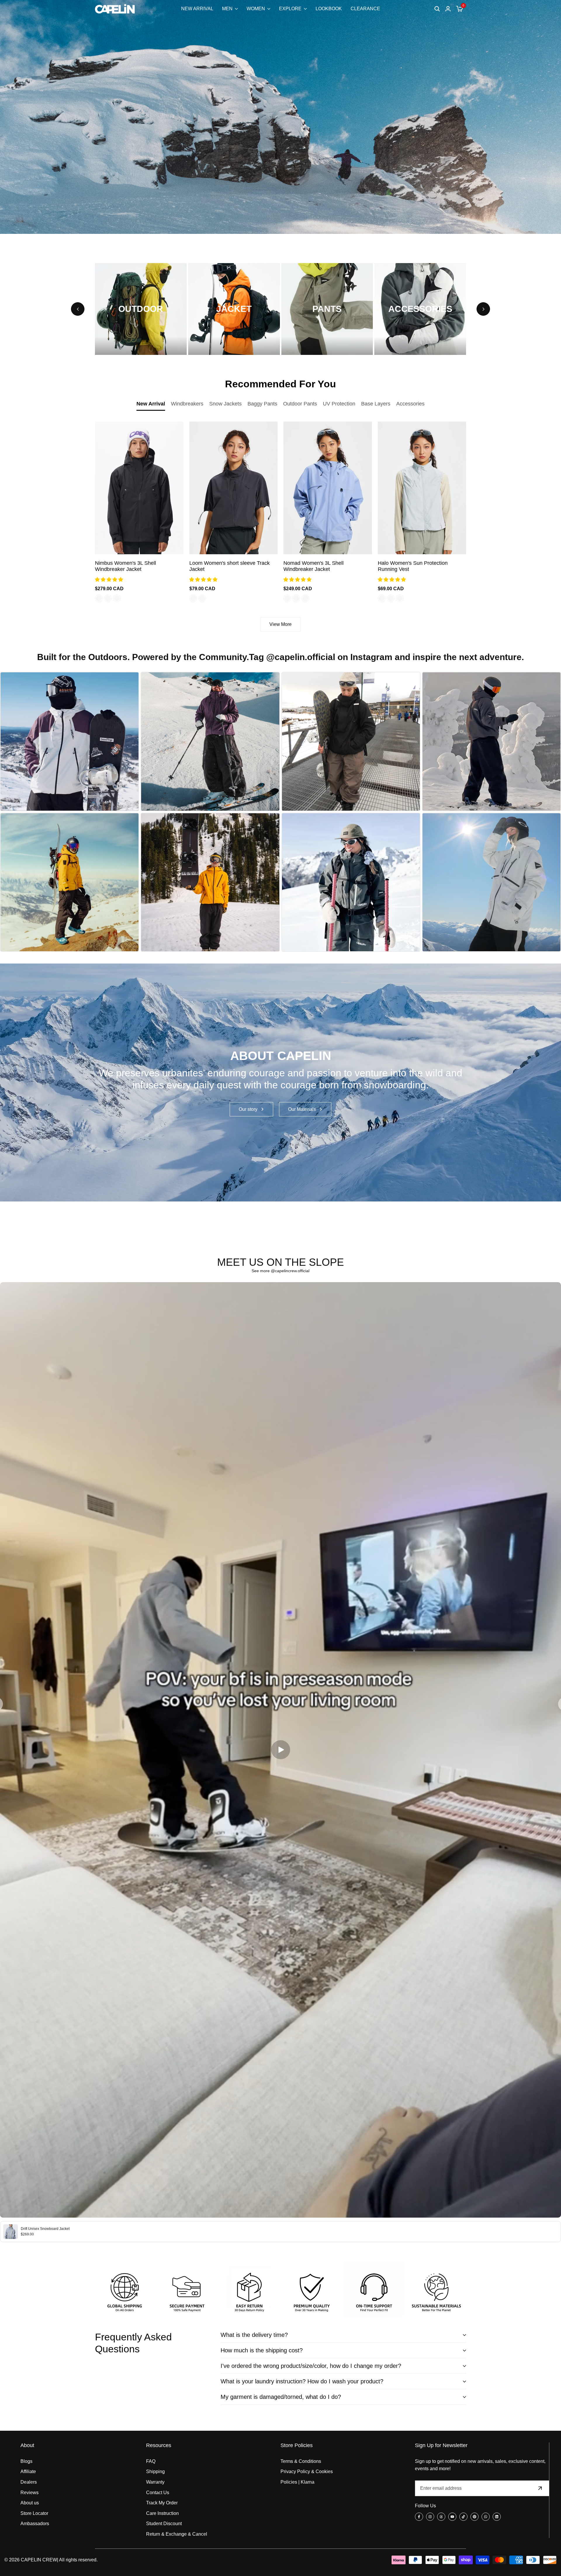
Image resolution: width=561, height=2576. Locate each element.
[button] (110, 580)
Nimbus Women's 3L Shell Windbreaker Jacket (125, 566)
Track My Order (162, 2503)
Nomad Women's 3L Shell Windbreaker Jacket (314, 566)
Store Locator (34, 2513)
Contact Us (158, 2493)
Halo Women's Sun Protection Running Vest (413, 566)
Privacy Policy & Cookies (307, 2471)
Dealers (29, 2482)
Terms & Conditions (301, 2461)
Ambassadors (35, 2524)
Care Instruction (162, 2513)
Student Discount (164, 2524)
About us (30, 2503)
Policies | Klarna (297, 2482)
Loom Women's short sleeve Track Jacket (230, 566)
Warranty (155, 2482)
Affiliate (28, 2471)
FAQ (151, 2461)
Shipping (155, 2471)
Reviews (30, 2493)
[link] (280, 1083)
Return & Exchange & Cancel (177, 2534)
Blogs (26, 2461)
